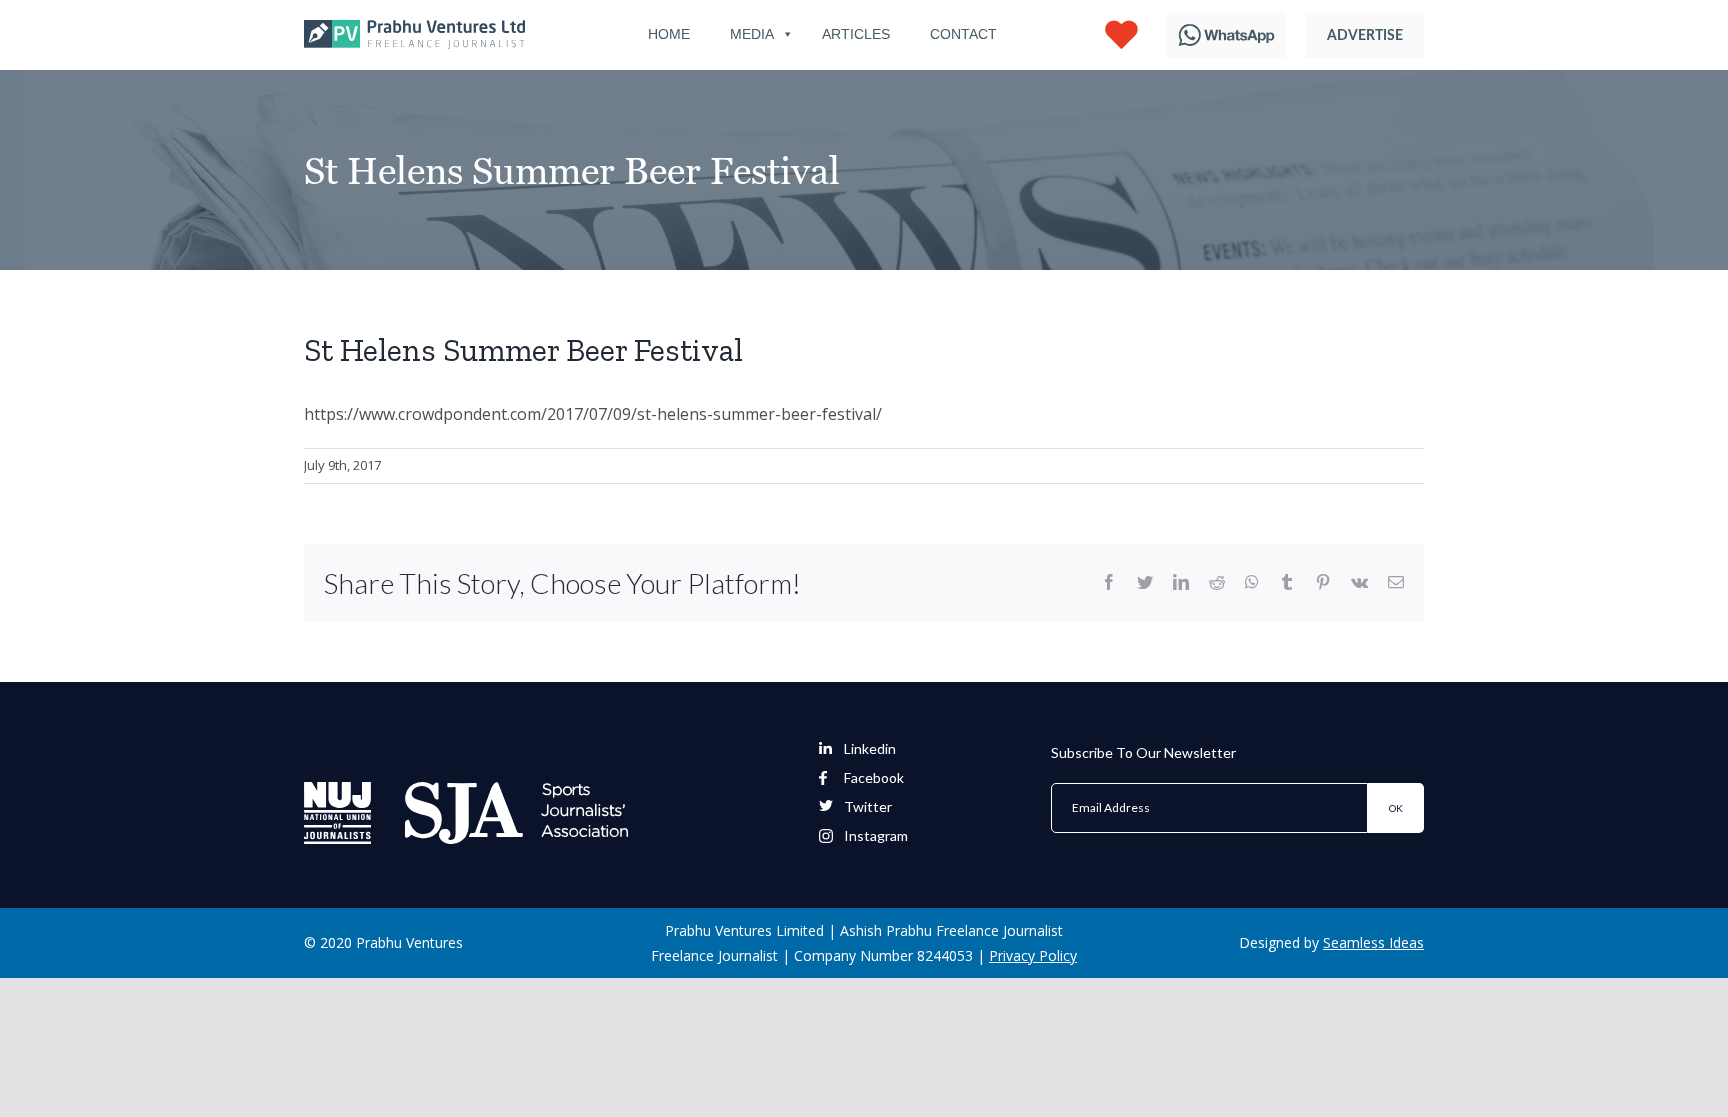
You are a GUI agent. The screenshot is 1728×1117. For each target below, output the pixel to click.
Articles (856, 34)
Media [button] (752, 34)
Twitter (868, 807)
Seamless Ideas (1373, 942)
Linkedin (870, 749)
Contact (963, 34)
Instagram (876, 836)
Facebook (874, 778)
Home (669, 34)
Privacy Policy (1033, 955)
